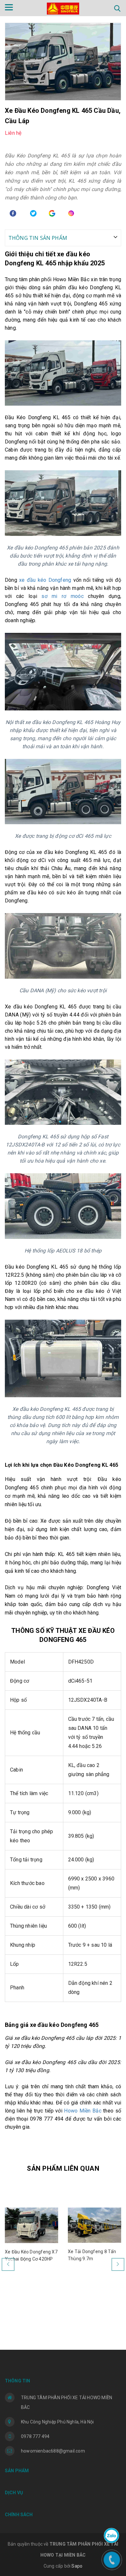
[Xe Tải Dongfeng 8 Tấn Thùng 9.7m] (94, 2225)
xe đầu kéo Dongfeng (45, 580)
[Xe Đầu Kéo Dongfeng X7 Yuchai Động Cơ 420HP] (31, 2225)
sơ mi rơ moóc (62, 596)
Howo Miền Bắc (83, 2111)
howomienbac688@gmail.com (53, 2451)
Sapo (77, 2566)
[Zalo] (111, 2536)
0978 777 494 (35, 2436)
